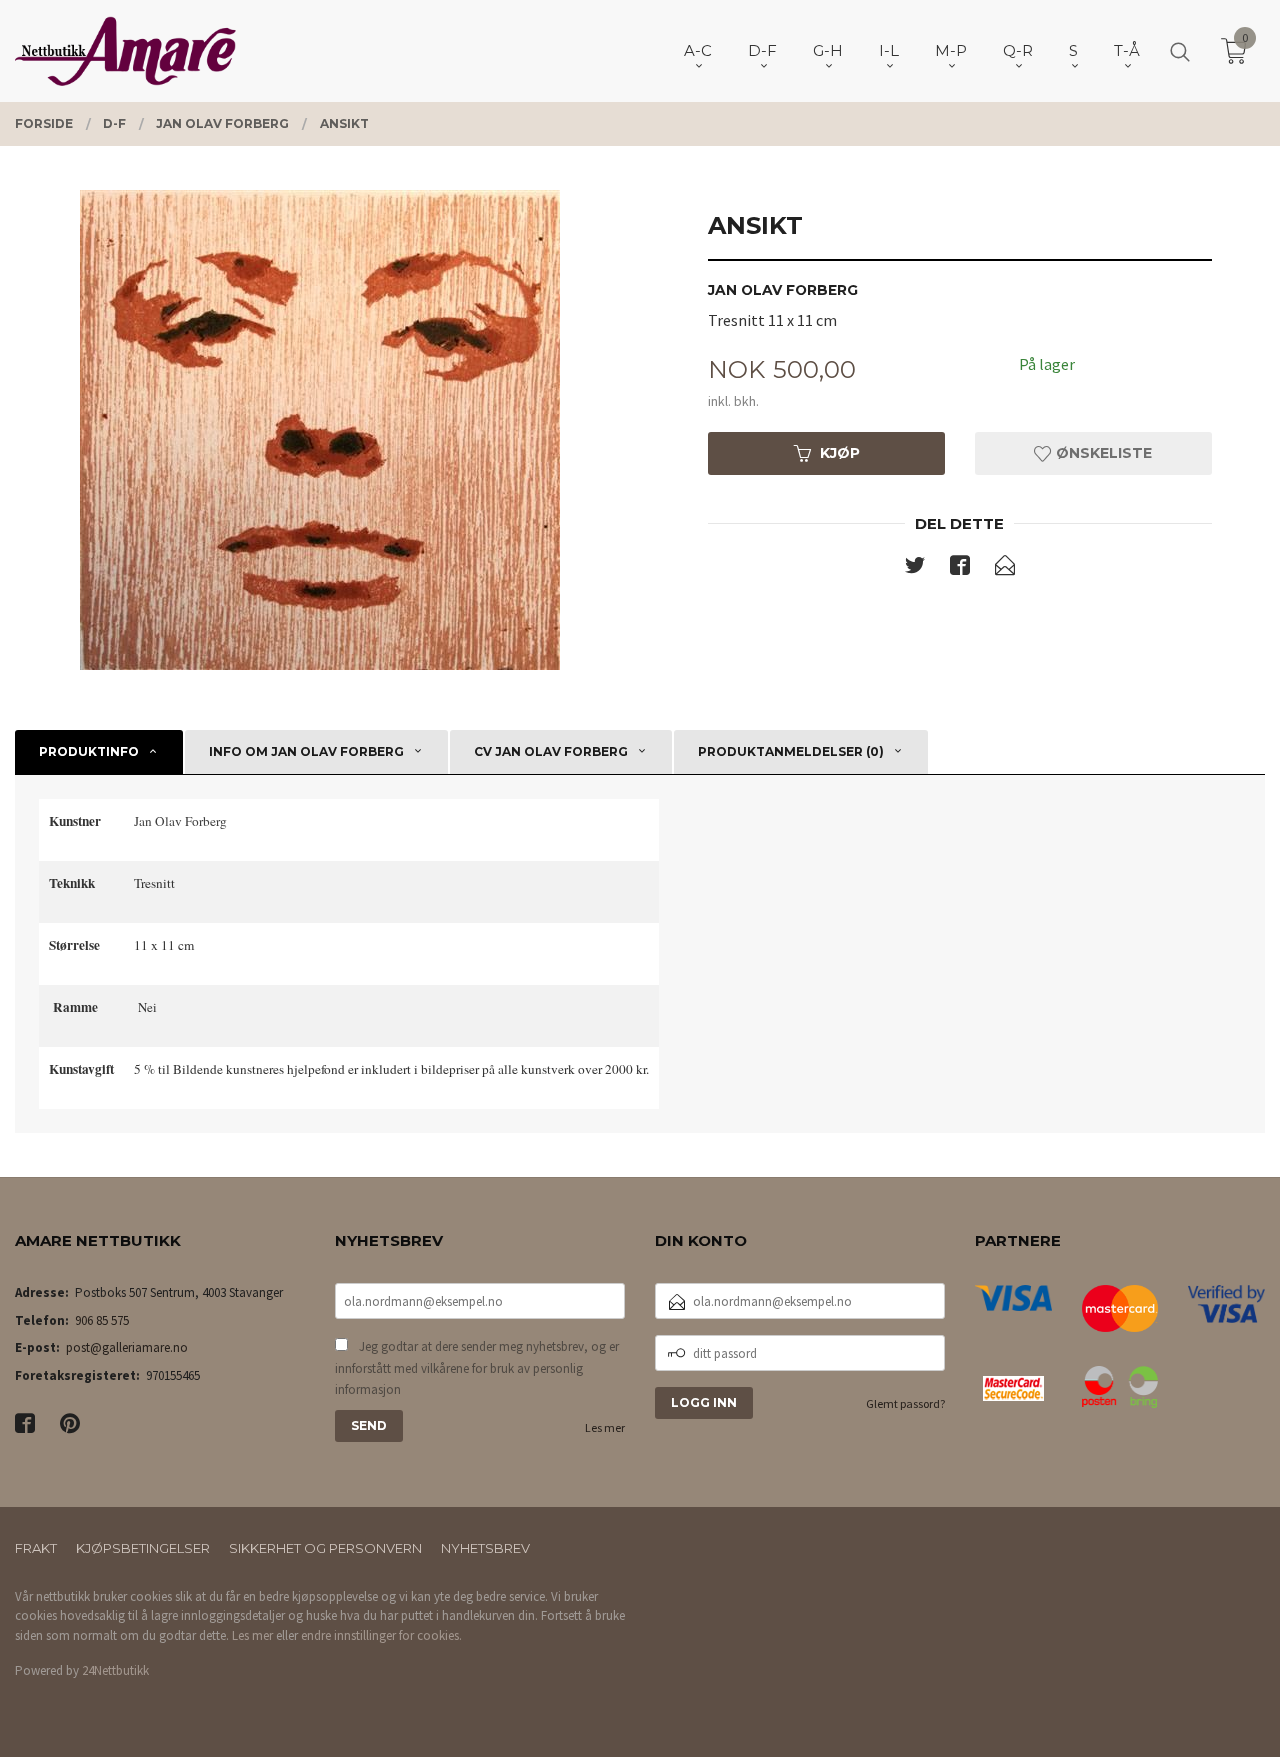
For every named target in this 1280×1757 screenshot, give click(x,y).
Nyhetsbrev (485, 1548)
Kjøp (840, 453)
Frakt (36, 1548)
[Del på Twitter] (915, 569)
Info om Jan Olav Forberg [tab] (306, 751)
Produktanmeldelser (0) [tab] (791, 751)
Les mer (605, 1427)
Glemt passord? (905, 1403)
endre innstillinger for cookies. (381, 1635)
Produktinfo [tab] (89, 751)
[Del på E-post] (1005, 569)
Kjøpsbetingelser (143, 1548)
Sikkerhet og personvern (325, 1548)
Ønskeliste (1102, 453)
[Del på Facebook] (960, 569)
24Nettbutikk (115, 1670)
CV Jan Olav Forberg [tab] (551, 751)
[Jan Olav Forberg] (320, 430)
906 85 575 (102, 1320)
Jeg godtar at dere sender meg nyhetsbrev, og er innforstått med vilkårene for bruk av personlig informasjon (477, 1368)
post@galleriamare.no (127, 1347)
